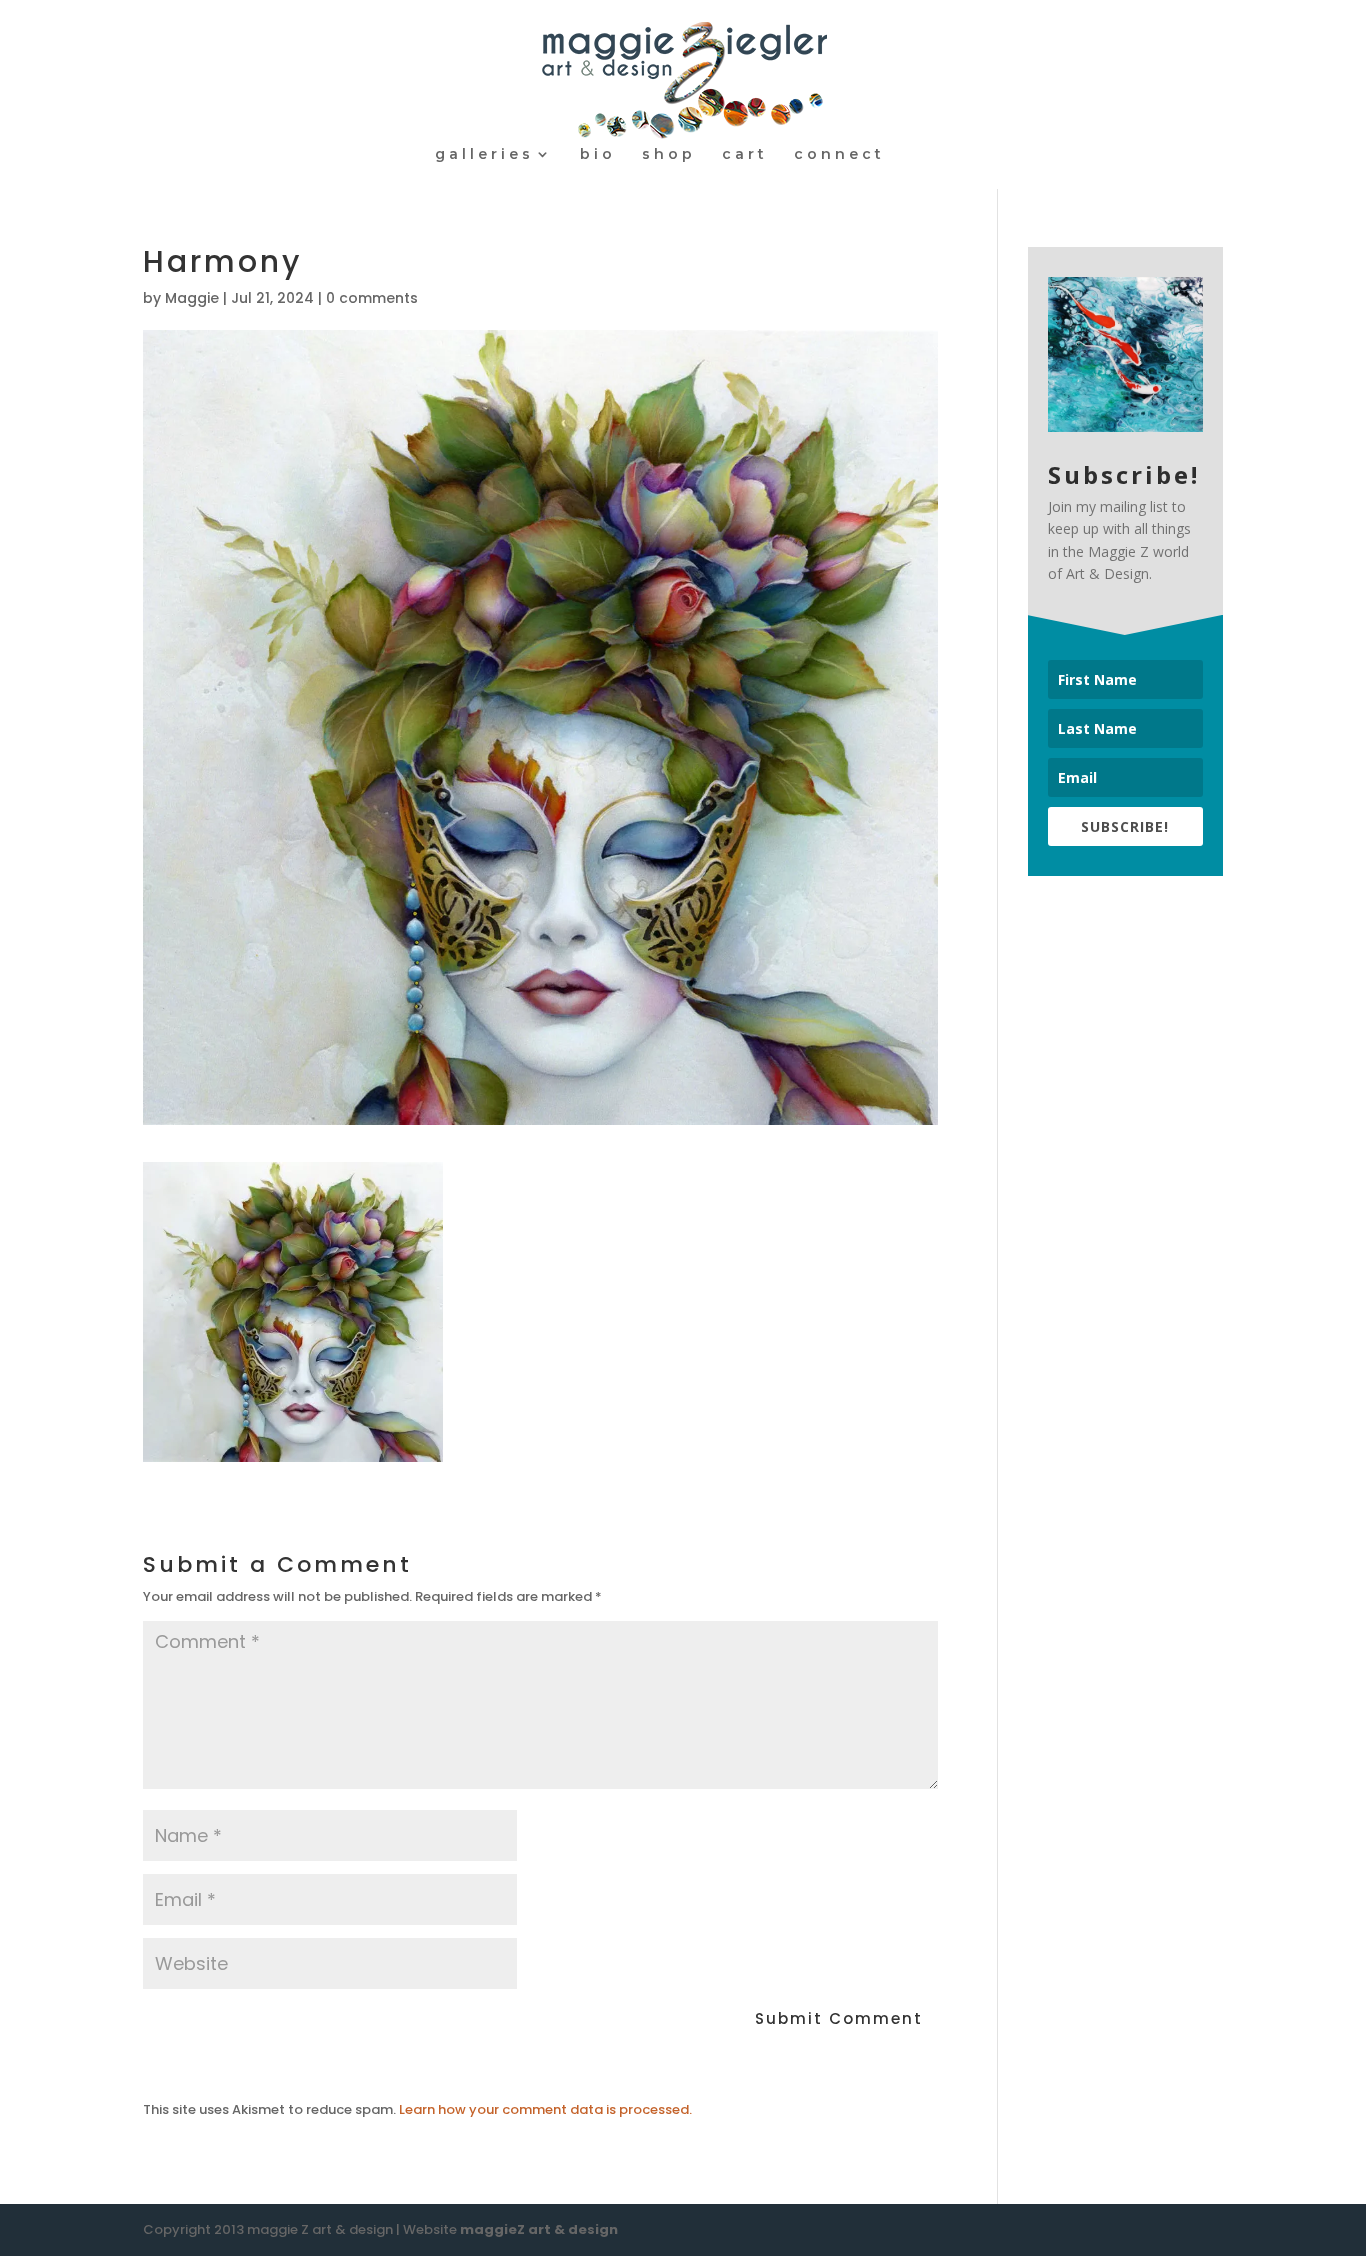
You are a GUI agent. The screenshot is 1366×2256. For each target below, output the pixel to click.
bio (598, 155)
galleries (484, 155)
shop (669, 155)
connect (839, 155)
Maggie (192, 298)
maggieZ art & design (539, 2229)
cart (745, 155)
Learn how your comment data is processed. (545, 2109)
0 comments (372, 298)
